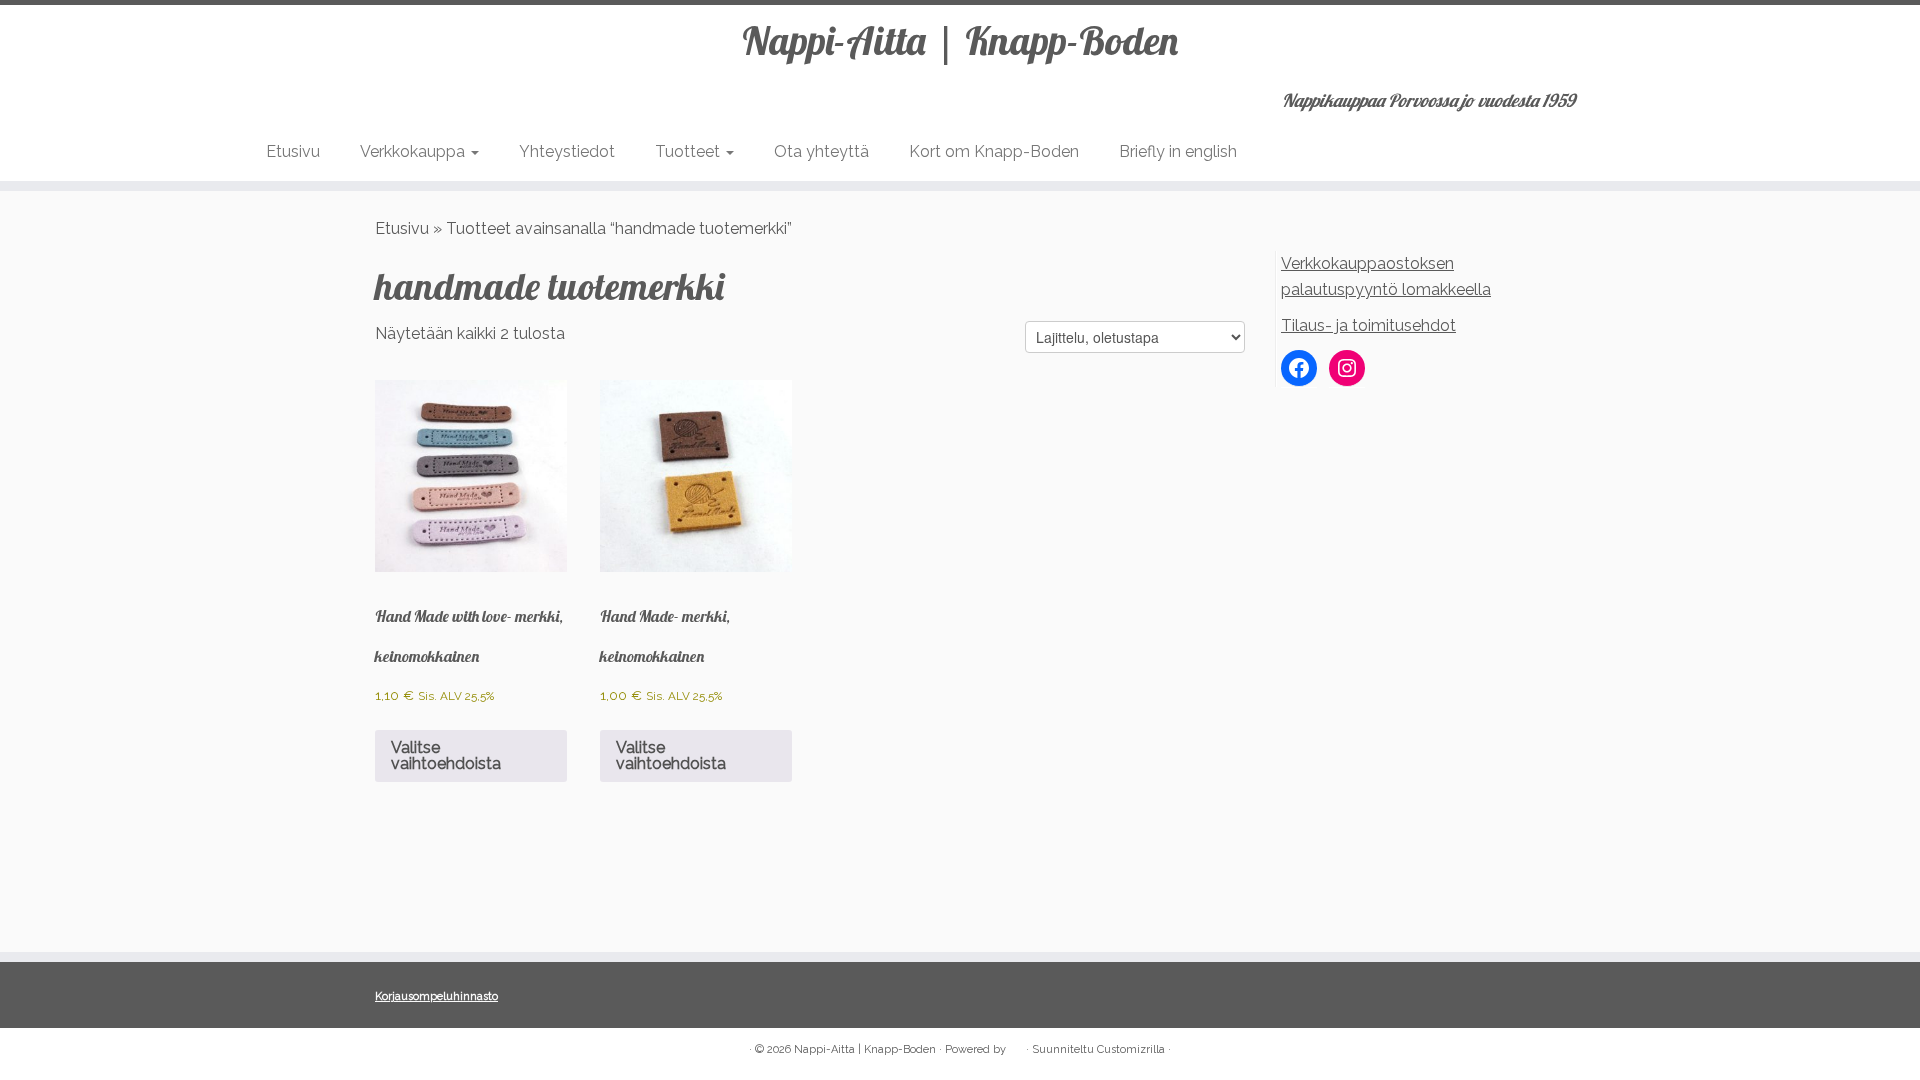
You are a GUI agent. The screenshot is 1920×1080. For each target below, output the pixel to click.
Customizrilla (1131, 1049)
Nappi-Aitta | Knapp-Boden (960, 40)
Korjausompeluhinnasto (436, 996)
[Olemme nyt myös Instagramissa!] (415, 1050)
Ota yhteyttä (821, 151)
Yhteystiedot (567, 151)
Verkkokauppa (414, 151)
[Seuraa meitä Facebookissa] (388, 1050)
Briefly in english (1178, 151)
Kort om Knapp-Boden (994, 151)
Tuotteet (689, 151)
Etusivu (293, 151)
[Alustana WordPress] (1016, 1046)
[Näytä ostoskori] (1644, 94)
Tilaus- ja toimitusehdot (1368, 325)
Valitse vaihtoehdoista (446, 755)
